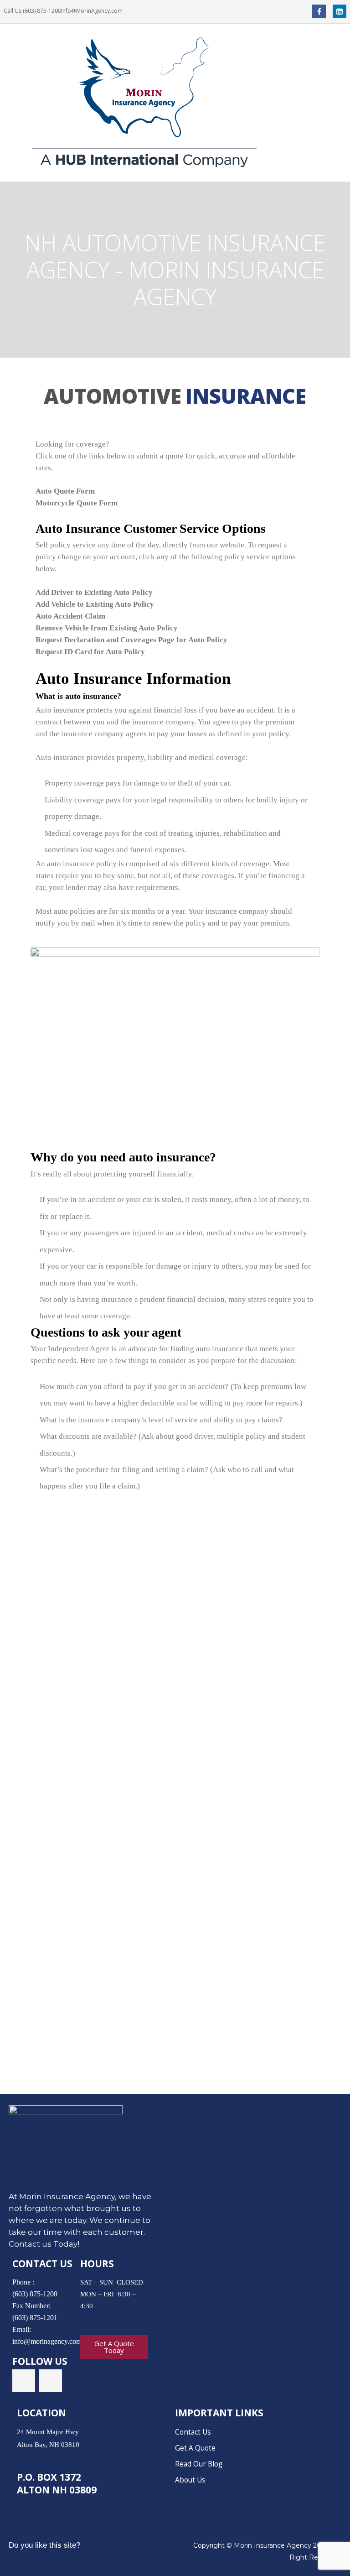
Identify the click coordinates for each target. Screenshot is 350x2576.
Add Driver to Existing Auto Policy (94, 592)
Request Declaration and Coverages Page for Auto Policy (131, 640)
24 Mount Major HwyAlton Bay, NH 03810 (48, 2438)
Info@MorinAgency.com (92, 11)
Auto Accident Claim (70, 616)
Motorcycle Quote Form (77, 503)
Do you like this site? (44, 2545)
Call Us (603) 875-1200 (32, 11)
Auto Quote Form (65, 491)
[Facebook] (319, 11)
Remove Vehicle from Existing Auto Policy (107, 628)
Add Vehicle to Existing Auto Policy (95, 604)
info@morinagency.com (47, 2341)
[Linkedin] (340, 11)
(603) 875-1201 (35, 2318)
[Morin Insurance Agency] (175, 102)
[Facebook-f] (24, 2381)
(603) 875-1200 (35, 2294)
